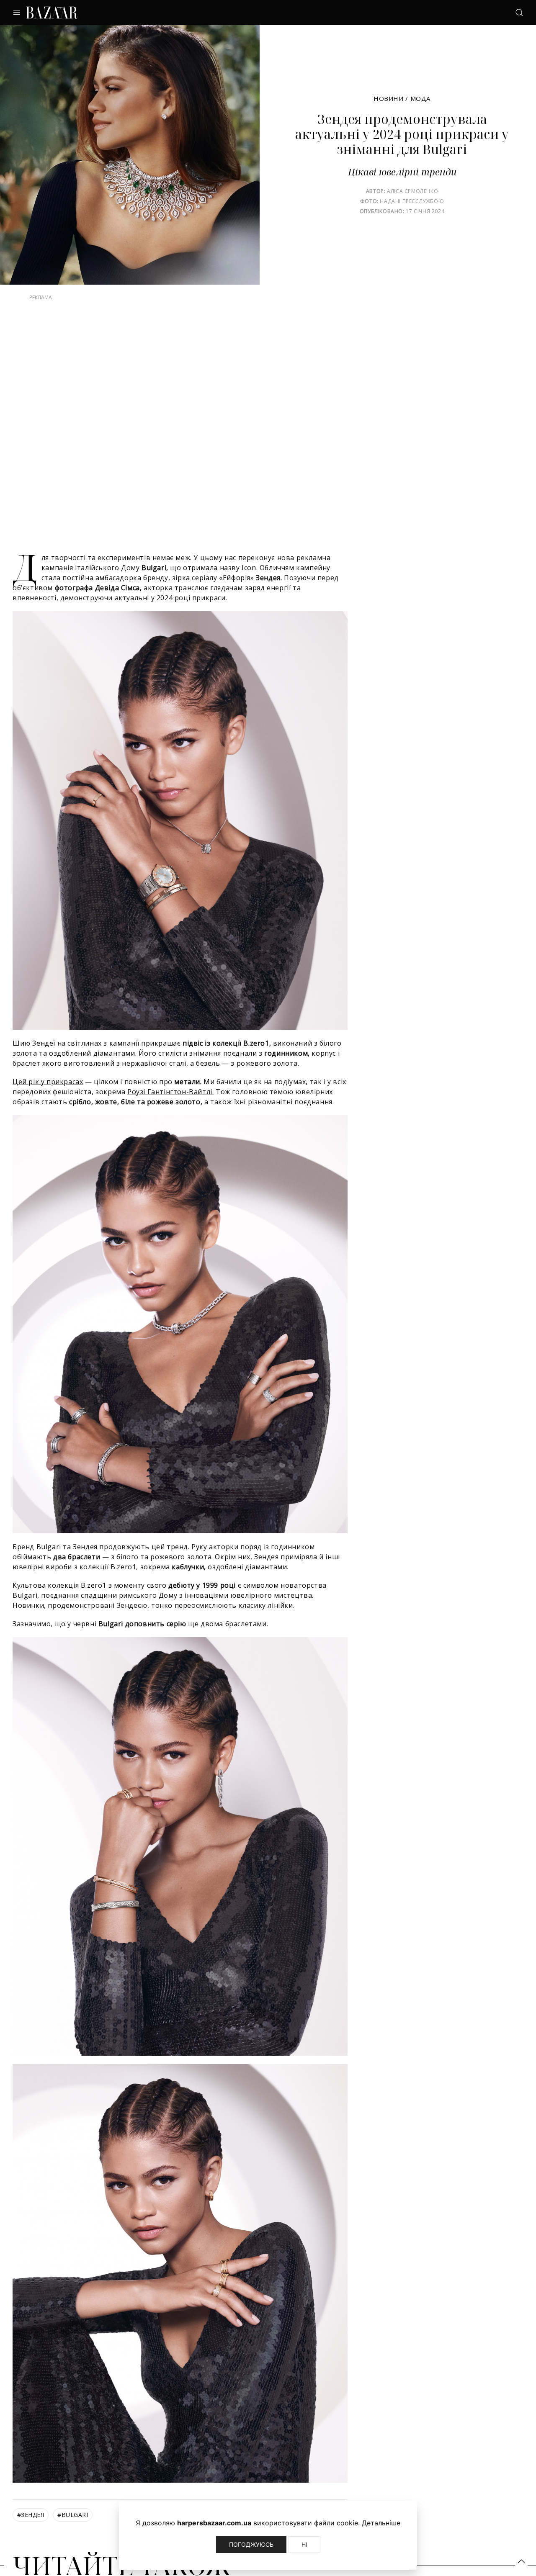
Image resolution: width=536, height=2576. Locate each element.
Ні (304, 2544)
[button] (521, 2561)
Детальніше (381, 2523)
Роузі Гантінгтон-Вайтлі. (170, 1108)
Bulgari (73, 2531)
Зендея (31, 2531)
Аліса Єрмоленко (412, 191)
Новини (389, 98)
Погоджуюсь (251, 2544)
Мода (420, 98)
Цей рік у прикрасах (48, 1098)
